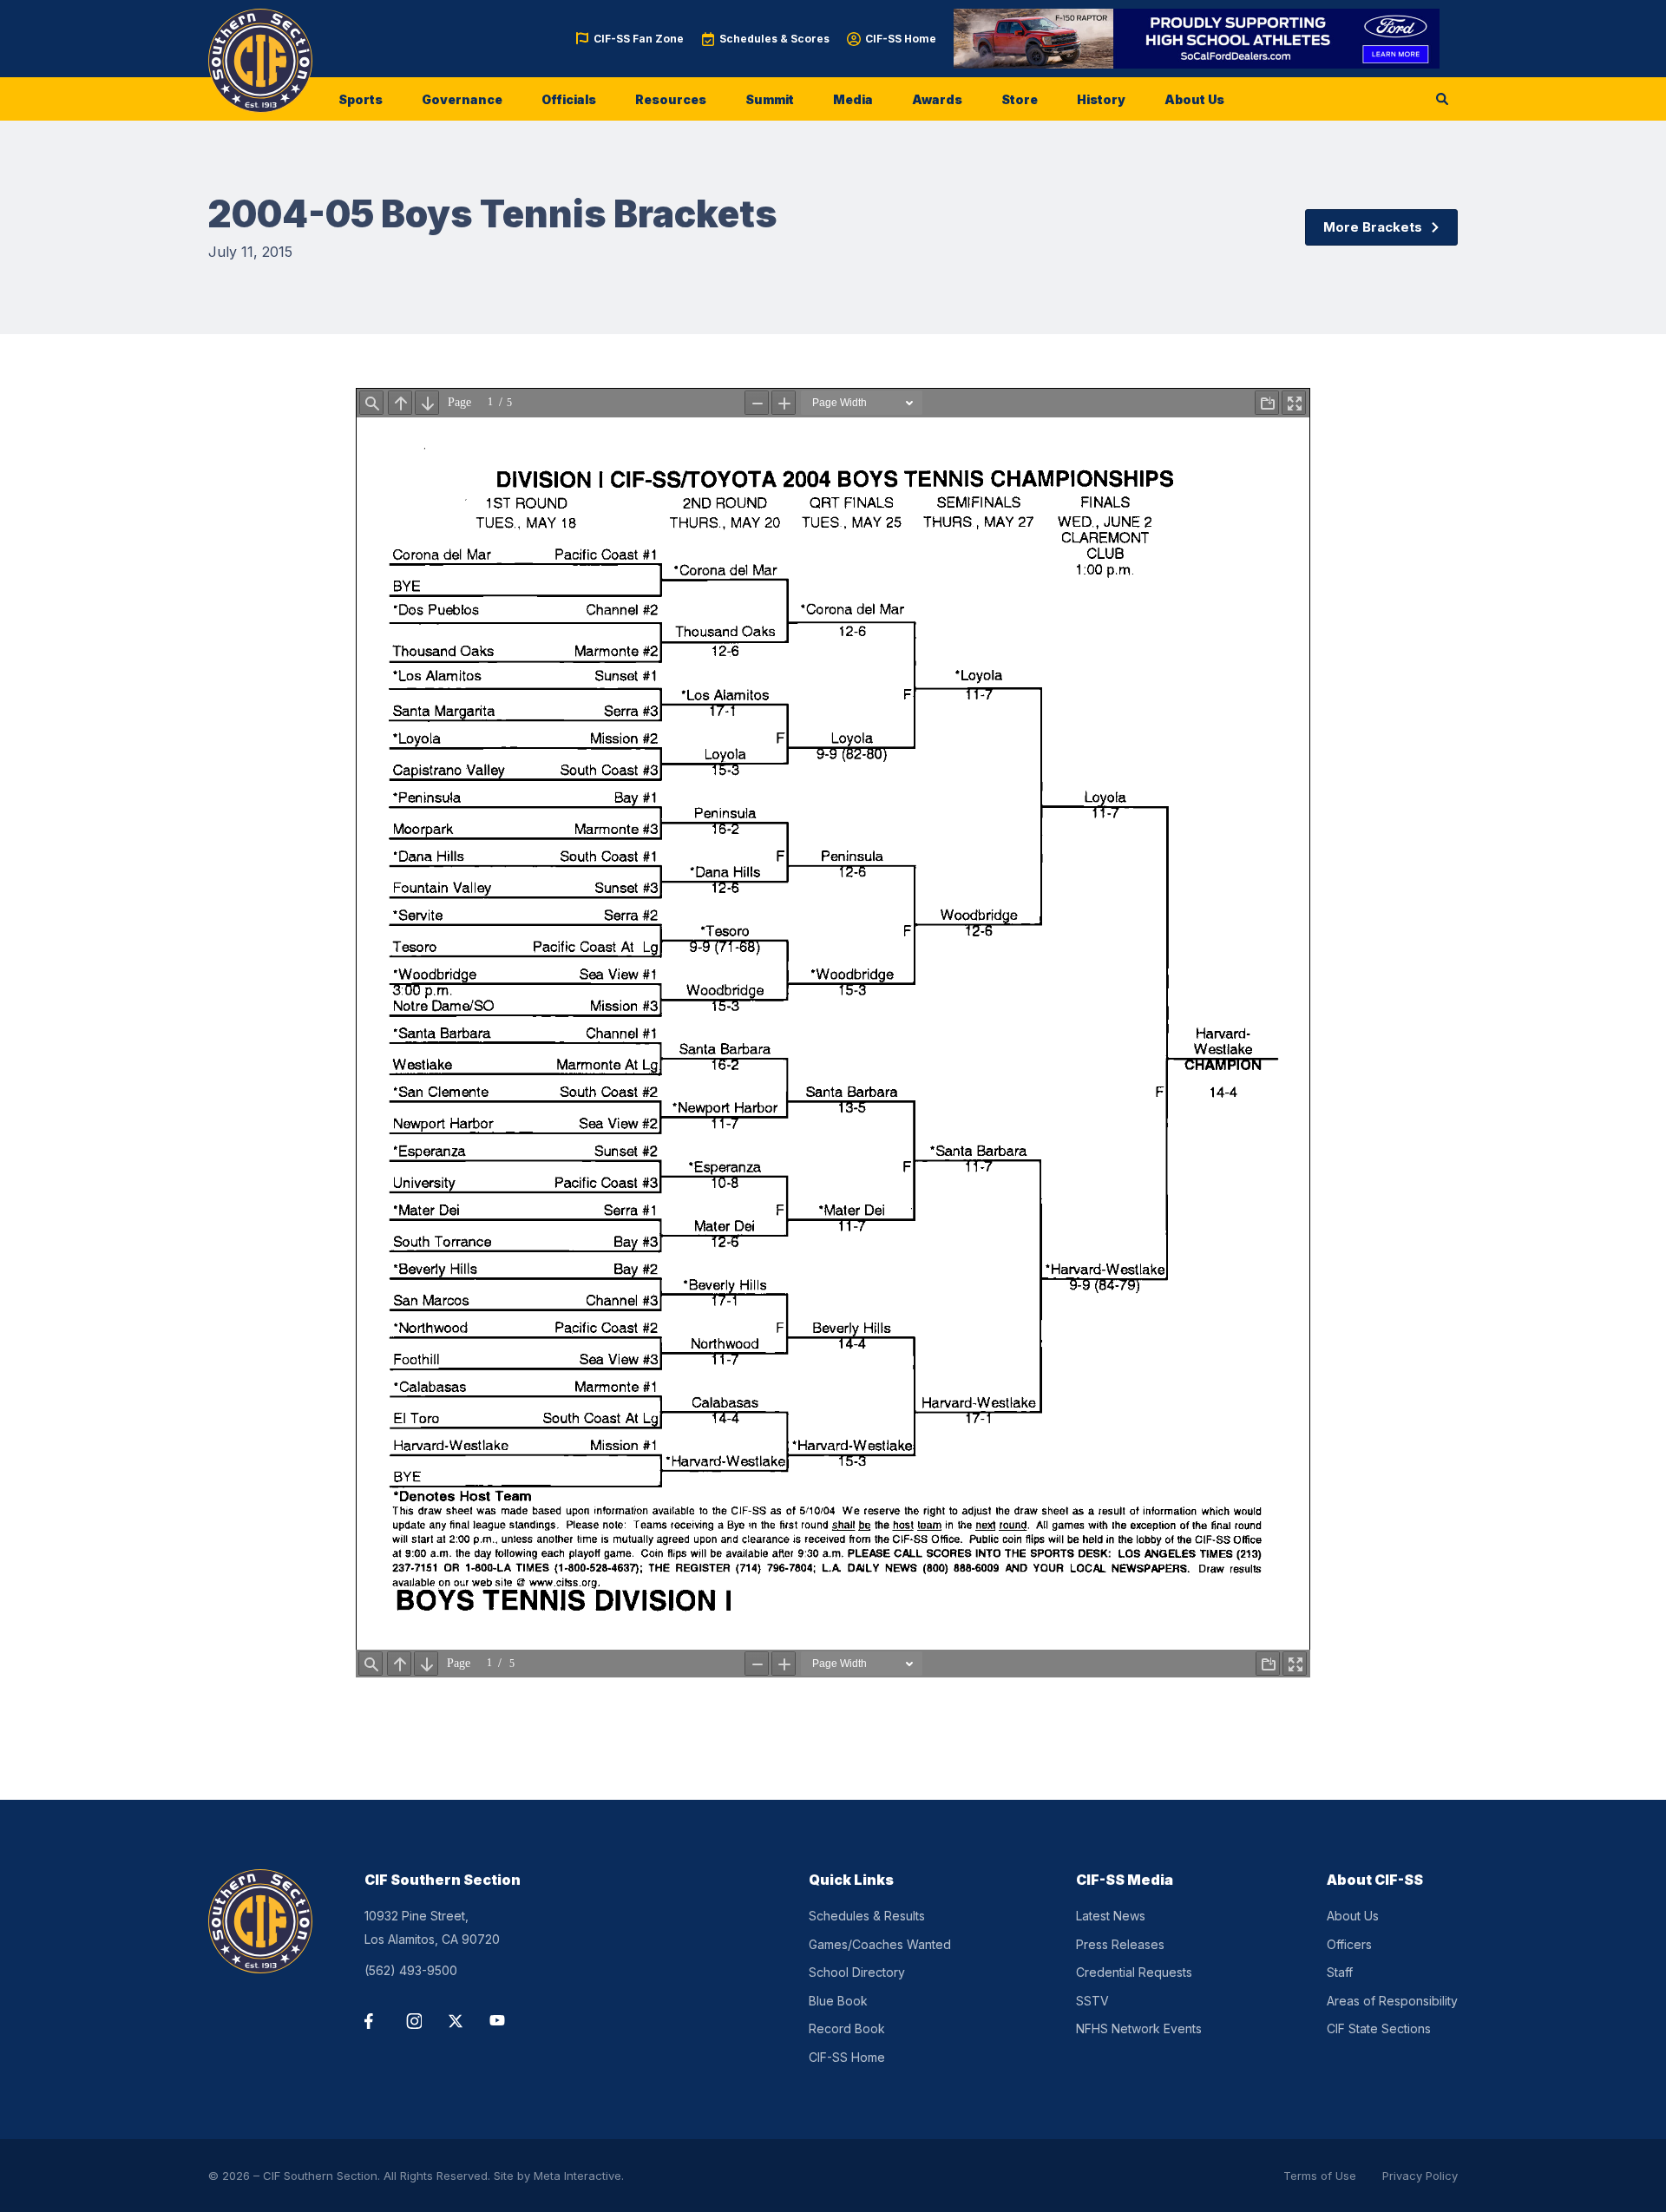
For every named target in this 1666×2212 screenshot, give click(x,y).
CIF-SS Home (901, 39)
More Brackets (1373, 227)
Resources (671, 99)
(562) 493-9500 (411, 1970)
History (1101, 99)
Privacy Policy (1420, 2176)
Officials (569, 99)
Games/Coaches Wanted (880, 1944)
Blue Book (838, 2001)
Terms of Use (1320, 2176)
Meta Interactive (577, 2176)
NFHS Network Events (1139, 2028)
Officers (1349, 1944)
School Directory (857, 1972)
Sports (361, 99)
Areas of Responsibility (1392, 2001)
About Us (1194, 99)
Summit (770, 99)
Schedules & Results (867, 1916)
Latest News (1111, 1916)
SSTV (1092, 2001)
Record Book (847, 2028)
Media (853, 99)
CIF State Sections (1379, 2028)
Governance (462, 99)
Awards (937, 99)
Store (1020, 99)
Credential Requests (1134, 1972)
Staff (1340, 1972)
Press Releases (1120, 1944)
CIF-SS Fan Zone (639, 39)
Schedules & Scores (774, 39)
